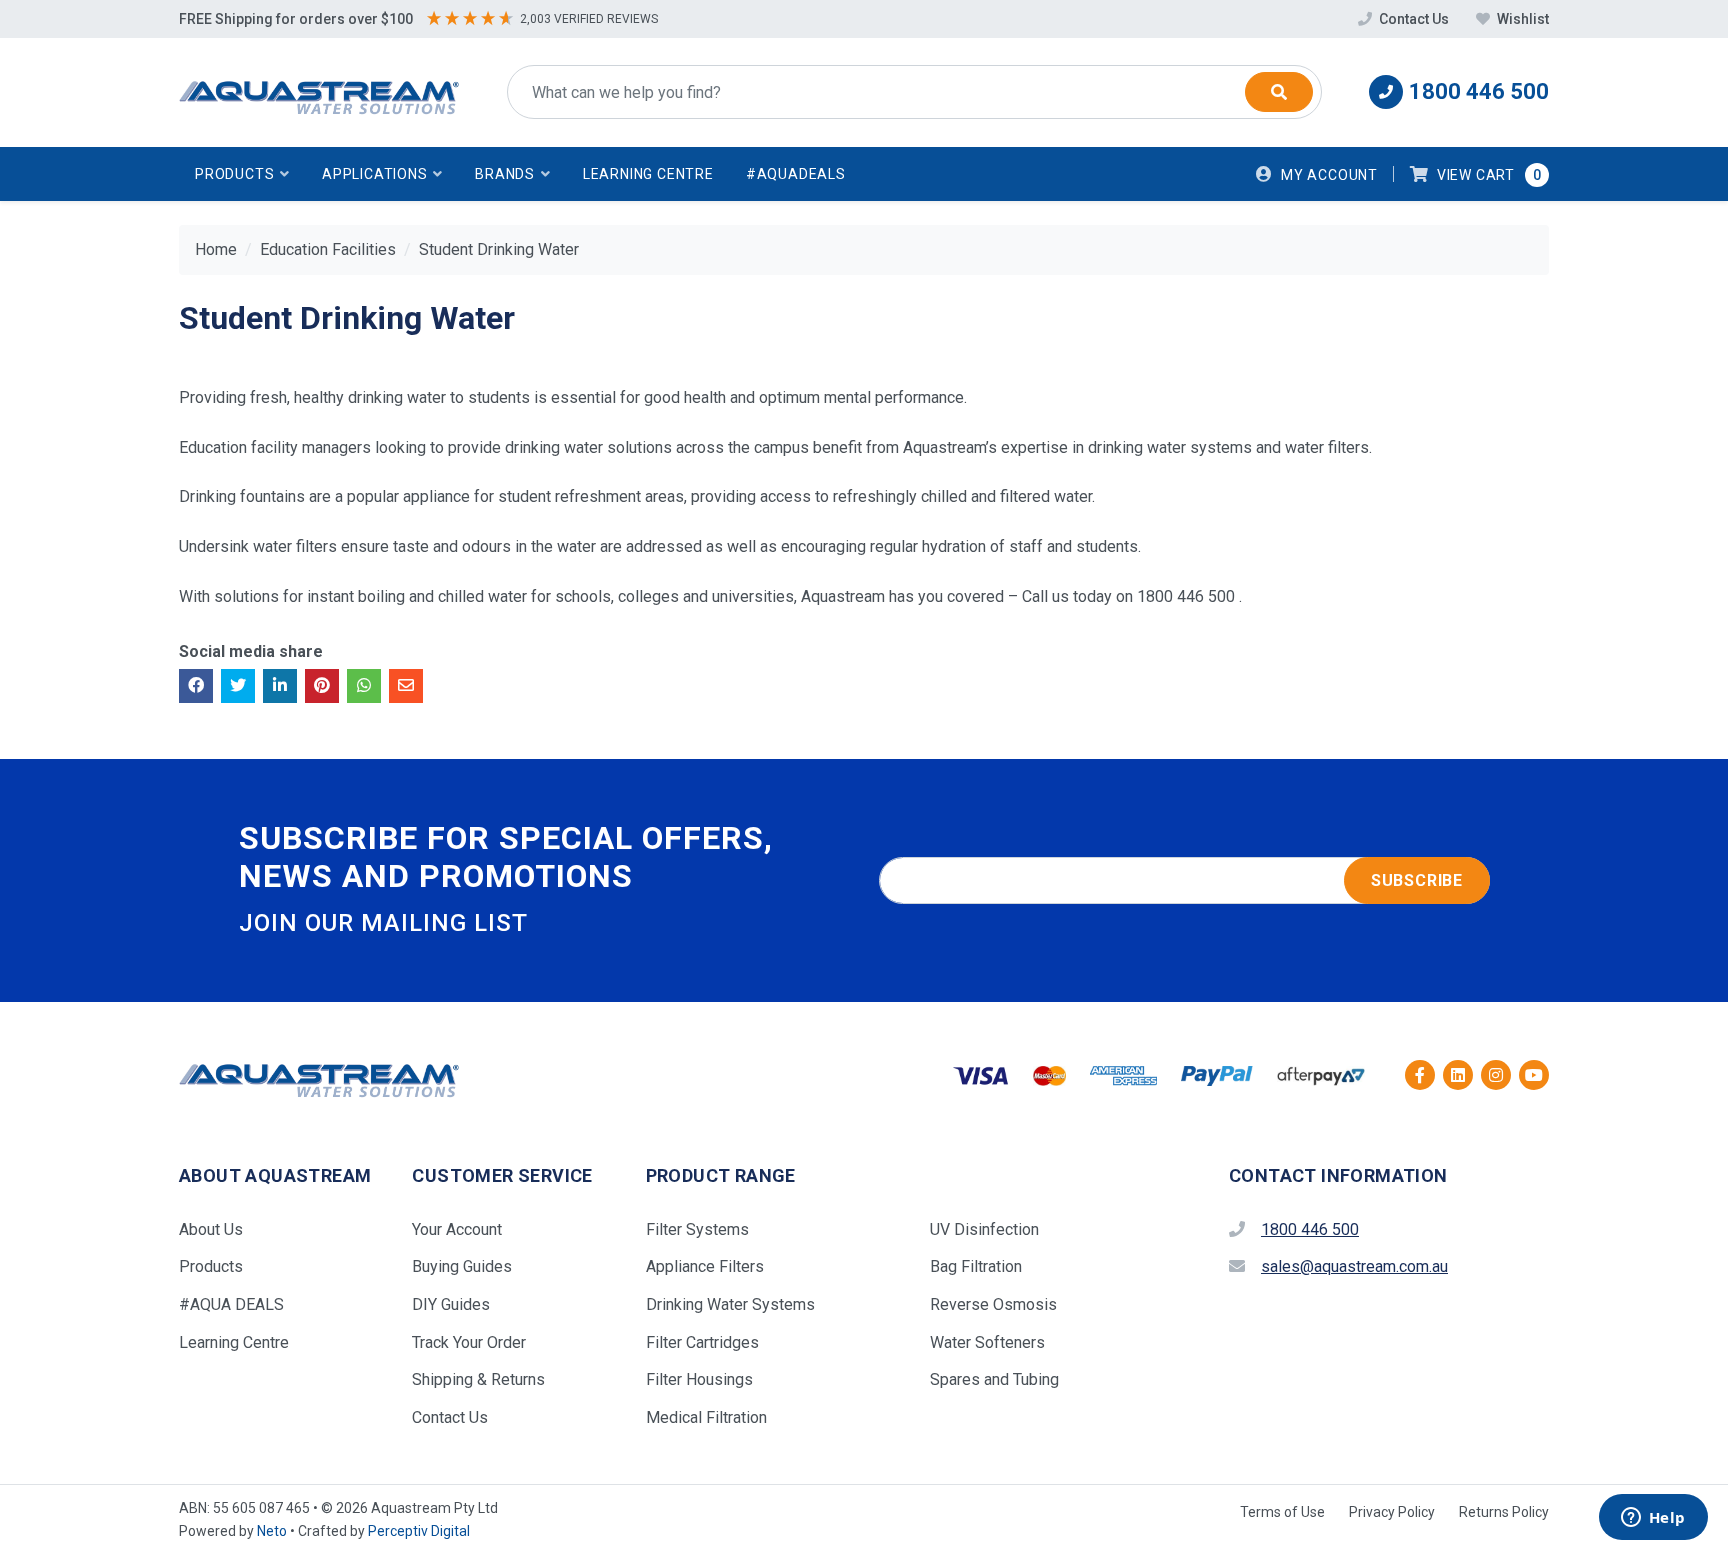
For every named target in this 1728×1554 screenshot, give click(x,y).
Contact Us (1414, 19)
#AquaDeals (796, 174)
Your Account (457, 1229)
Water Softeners (987, 1342)
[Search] (1279, 92)
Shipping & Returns (478, 1379)
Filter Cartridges (702, 1342)
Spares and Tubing (994, 1379)
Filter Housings (699, 1379)
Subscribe (1417, 880)
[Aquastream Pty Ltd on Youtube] (1534, 1075)
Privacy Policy (1392, 1512)
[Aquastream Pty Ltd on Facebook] (1420, 1075)
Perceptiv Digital (419, 1531)
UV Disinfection (984, 1229)
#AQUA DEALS (231, 1304)
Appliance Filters (705, 1266)
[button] (242, 174)
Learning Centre (648, 174)
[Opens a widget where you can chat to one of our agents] (1653, 1519)
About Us (211, 1229)
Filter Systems (697, 1229)
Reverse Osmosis (993, 1304)
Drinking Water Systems (730, 1304)
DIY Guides (451, 1304)
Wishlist (1521, 19)
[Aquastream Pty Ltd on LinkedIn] (1458, 1075)
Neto (272, 1531)
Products (211, 1266)
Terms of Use (1282, 1512)
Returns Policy (1504, 1512)
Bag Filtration (976, 1266)
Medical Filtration (706, 1417)
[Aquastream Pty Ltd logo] (319, 92)
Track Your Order (469, 1342)
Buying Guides (462, 1266)
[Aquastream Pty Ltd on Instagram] (1496, 1075)
